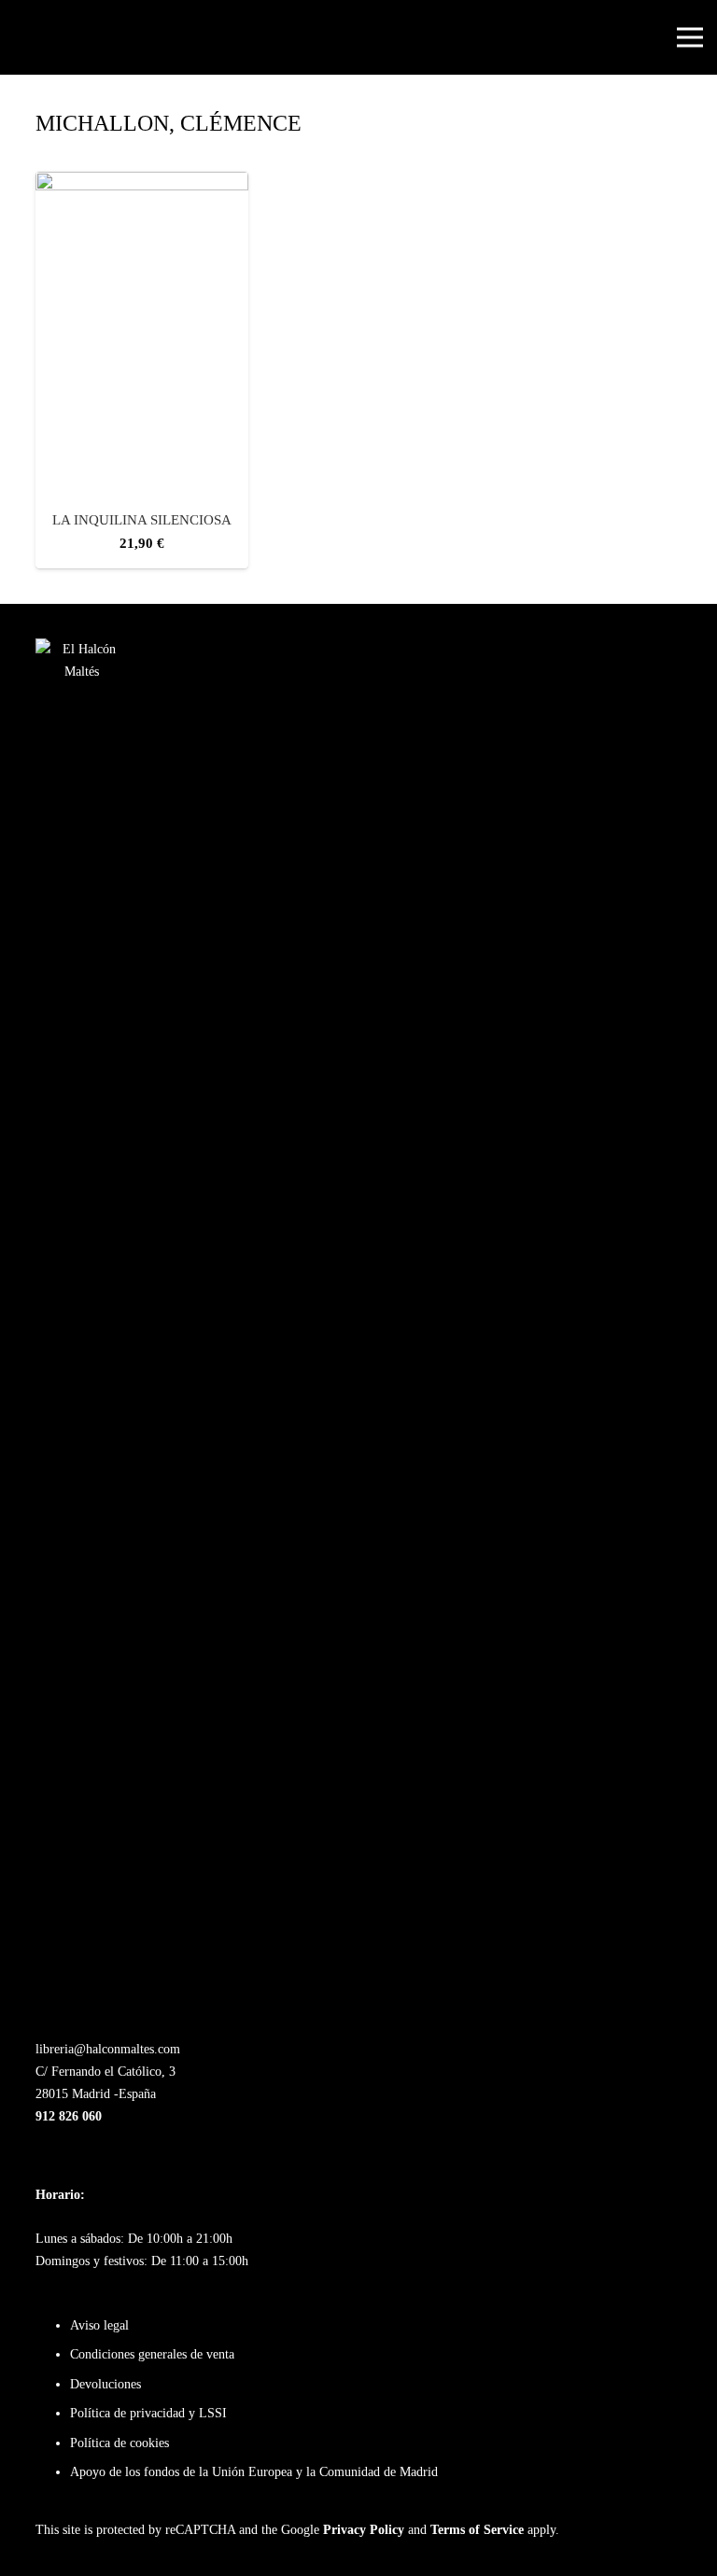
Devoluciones (105, 2384)
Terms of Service (477, 2530)
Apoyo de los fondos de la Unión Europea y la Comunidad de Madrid (254, 2472)
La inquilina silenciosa (142, 520)
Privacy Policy (364, 2530)
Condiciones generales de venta (152, 2354)
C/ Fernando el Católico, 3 (105, 2072)
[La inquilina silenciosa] (142, 183)
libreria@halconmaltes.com (108, 2049)
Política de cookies (119, 2443)
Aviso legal (99, 2325)
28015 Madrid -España (96, 2094)
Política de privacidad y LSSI (148, 2413)
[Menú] (690, 37)
